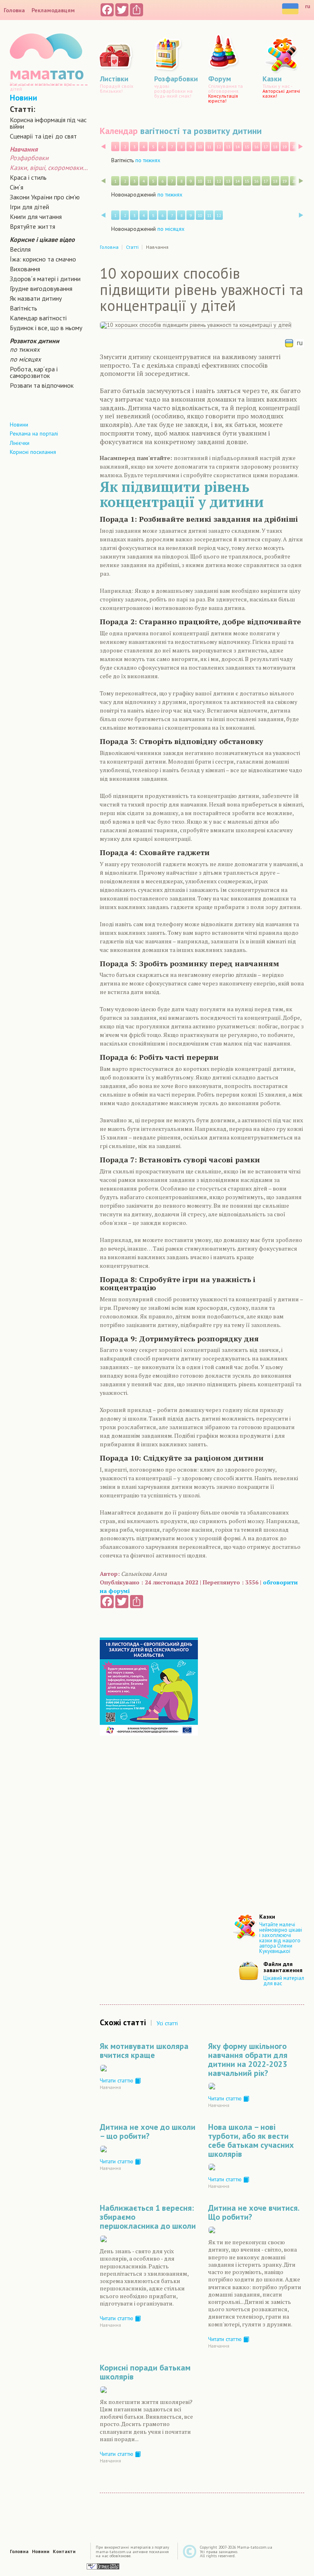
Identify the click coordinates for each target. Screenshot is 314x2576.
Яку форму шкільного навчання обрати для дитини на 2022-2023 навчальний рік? (248, 2060)
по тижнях (25, 349)
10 (200, 147)
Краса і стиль (28, 177)
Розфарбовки (29, 158)
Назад (103, 146)
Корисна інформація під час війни (48, 123)
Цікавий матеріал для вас (284, 1981)
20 (294, 147)
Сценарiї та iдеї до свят (43, 136)
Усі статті (167, 2023)
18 (275, 147)
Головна (14, 10)
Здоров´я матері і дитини (45, 279)
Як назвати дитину (36, 298)
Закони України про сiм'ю (45, 197)
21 (303, 147)
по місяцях (25, 359)
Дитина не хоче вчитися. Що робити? (254, 2212)
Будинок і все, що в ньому (46, 328)
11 (209, 147)
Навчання (110, 2087)
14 (238, 147)
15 (247, 147)
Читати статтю (117, 2080)
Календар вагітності (38, 318)
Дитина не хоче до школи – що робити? (148, 2131)
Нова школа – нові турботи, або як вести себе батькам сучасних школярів (251, 2140)
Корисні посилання (33, 452)
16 (256, 147)
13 (228, 147)
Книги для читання (36, 217)
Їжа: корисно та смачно (43, 259)
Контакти (64, 2551)
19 (285, 147)
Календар (119, 131)
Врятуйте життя (33, 226)
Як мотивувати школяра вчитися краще (144, 2051)
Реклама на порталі (34, 433)
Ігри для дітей (29, 207)
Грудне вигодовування (41, 288)
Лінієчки (20, 443)
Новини (24, 98)
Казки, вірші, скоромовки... (49, 168)
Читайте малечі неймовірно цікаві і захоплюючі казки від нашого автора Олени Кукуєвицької (281, 1938)
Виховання (25, 269)
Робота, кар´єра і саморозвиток (34, 372)
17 (266, 147)
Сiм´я (17, 187)
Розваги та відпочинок (42, 385)
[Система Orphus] (103, 2566)
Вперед (301, 146)
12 (219, 147)
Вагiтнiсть (24, 308)
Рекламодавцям (53, 10)
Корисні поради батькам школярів (145, 2372)
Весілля (20, 249)
